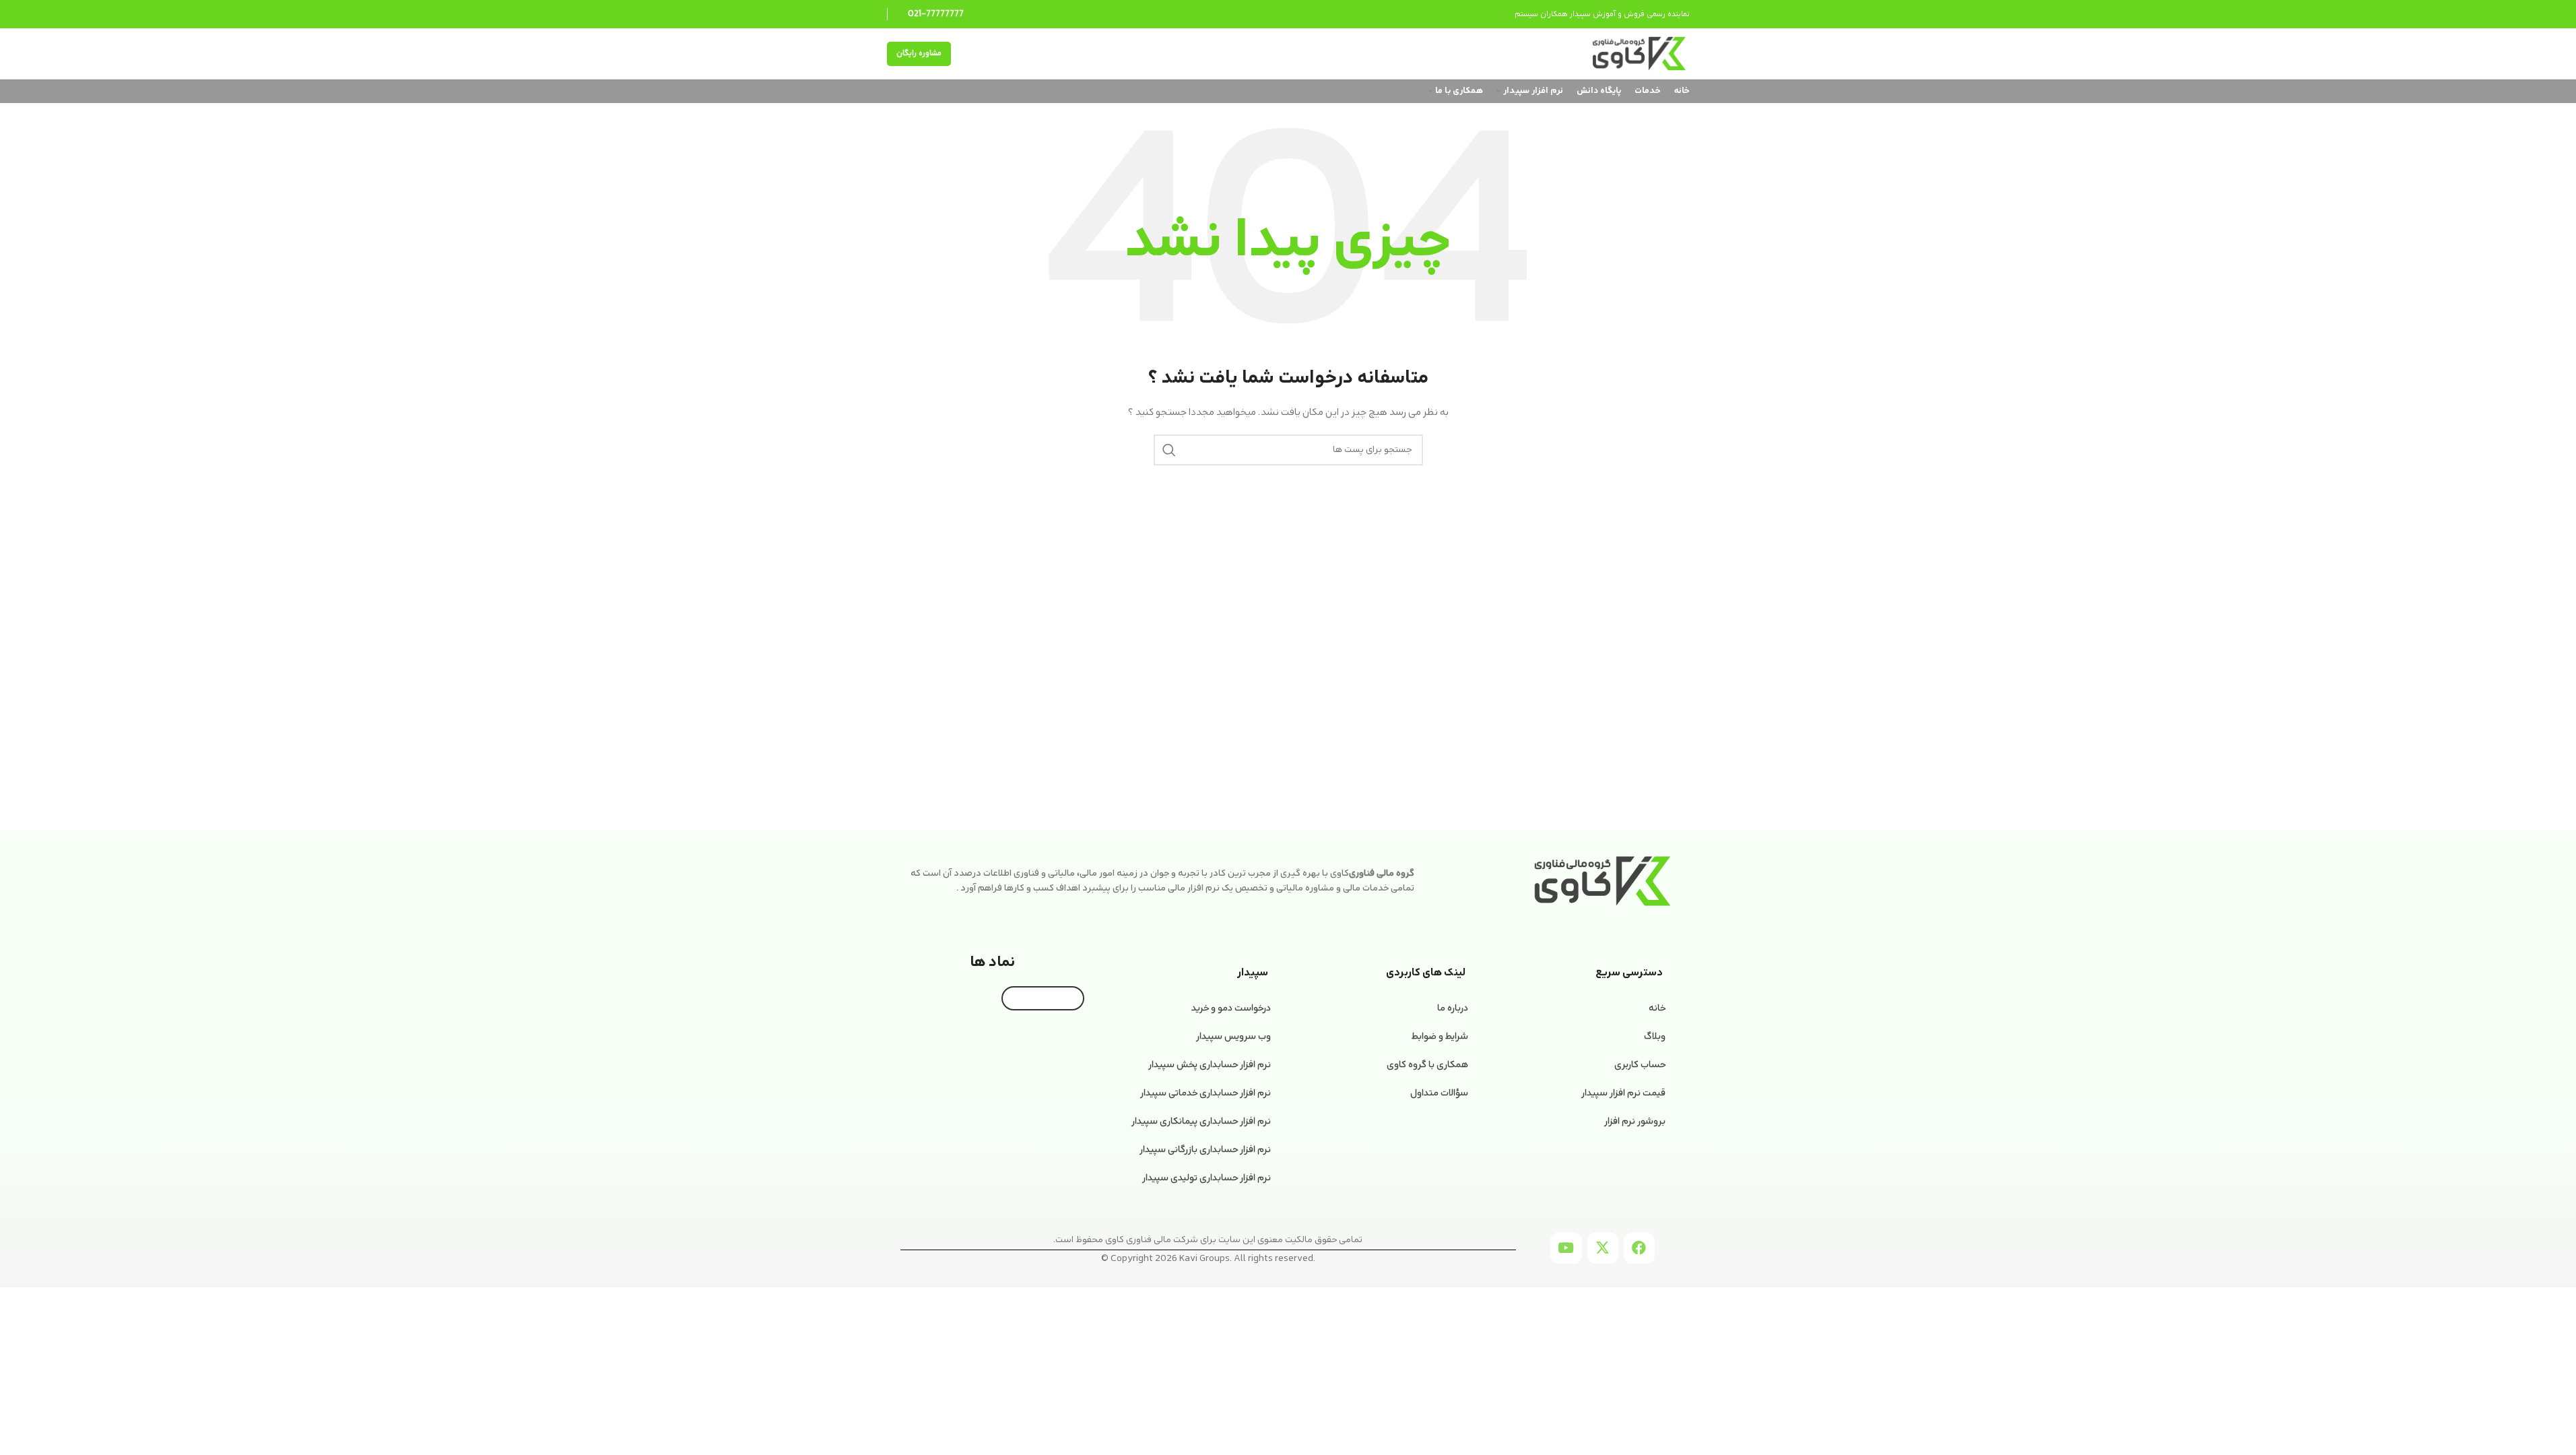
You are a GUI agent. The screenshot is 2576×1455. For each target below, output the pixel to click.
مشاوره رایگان (919, 53)
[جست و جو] (1169, 450)
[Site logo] (1639, 54)
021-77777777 (936, 14)
